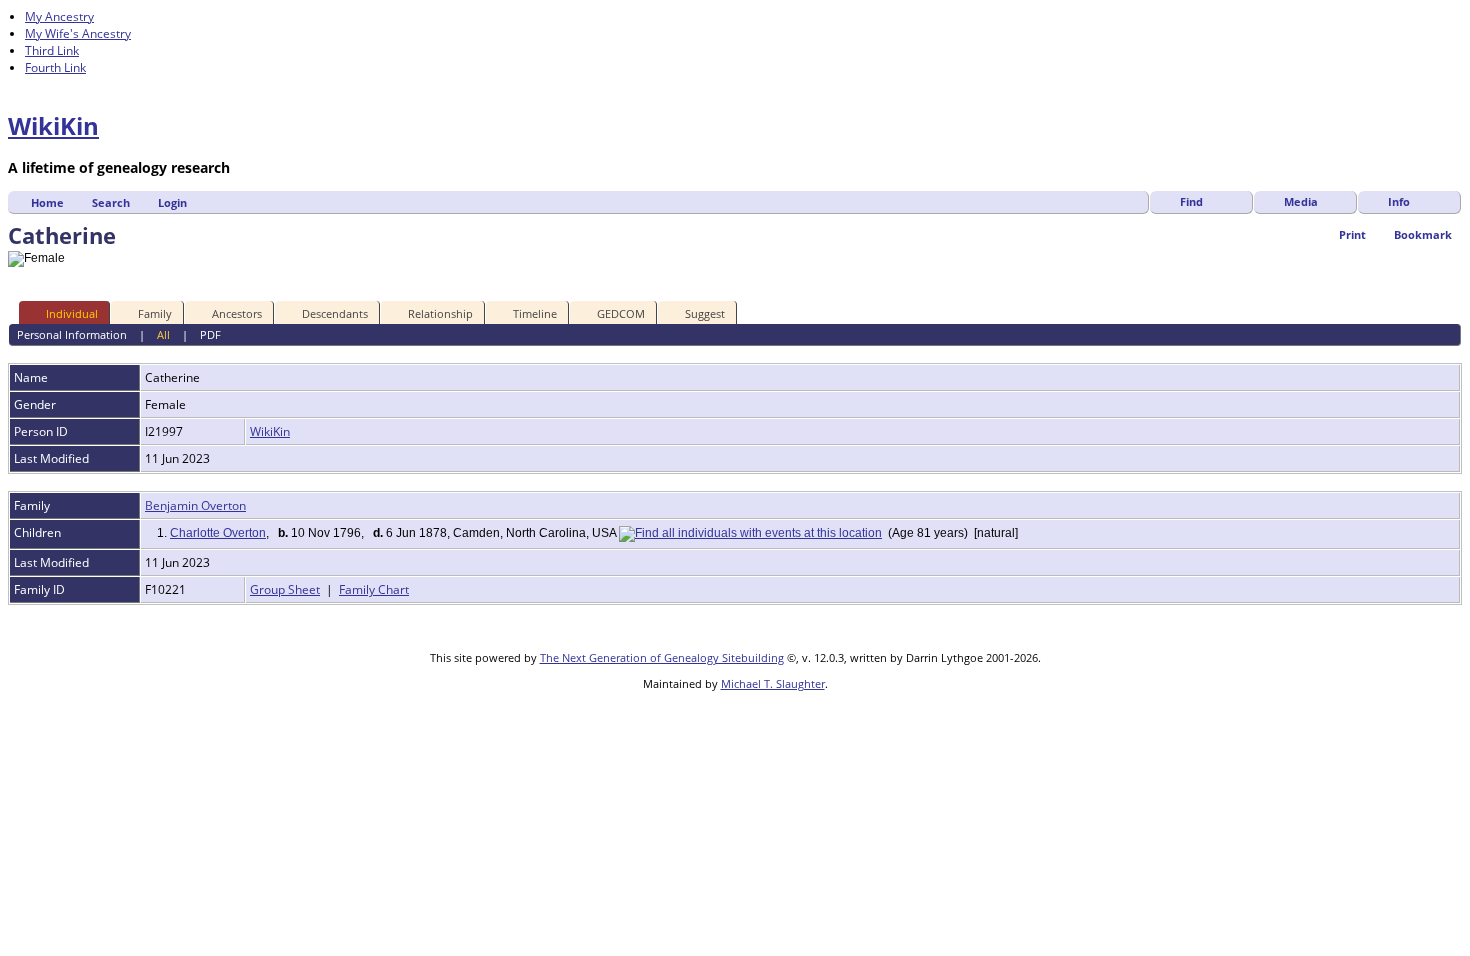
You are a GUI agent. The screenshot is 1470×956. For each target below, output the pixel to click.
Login (172, 202)
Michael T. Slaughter (773, 683)
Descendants (335, 313)
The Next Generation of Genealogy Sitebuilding (662, 657)
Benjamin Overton (195, 505)
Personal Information (72, 334)
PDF (210, 334)
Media (1301, 201)
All (163, 334)
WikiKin (53, 125)
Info (1399, 201)
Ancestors (237, 313)
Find (1191, 201)
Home (47, 202)
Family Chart (374, 589)
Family (155, 313)
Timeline (535, 313)
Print (1352, 234)
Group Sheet (285, 589)
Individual (72, 313)
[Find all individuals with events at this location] (750, 533)
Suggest (705, 313)
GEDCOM (621, 313)
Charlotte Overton (218, 533)
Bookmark (1423, 234)
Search (111, 202)
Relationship (440, 313)
